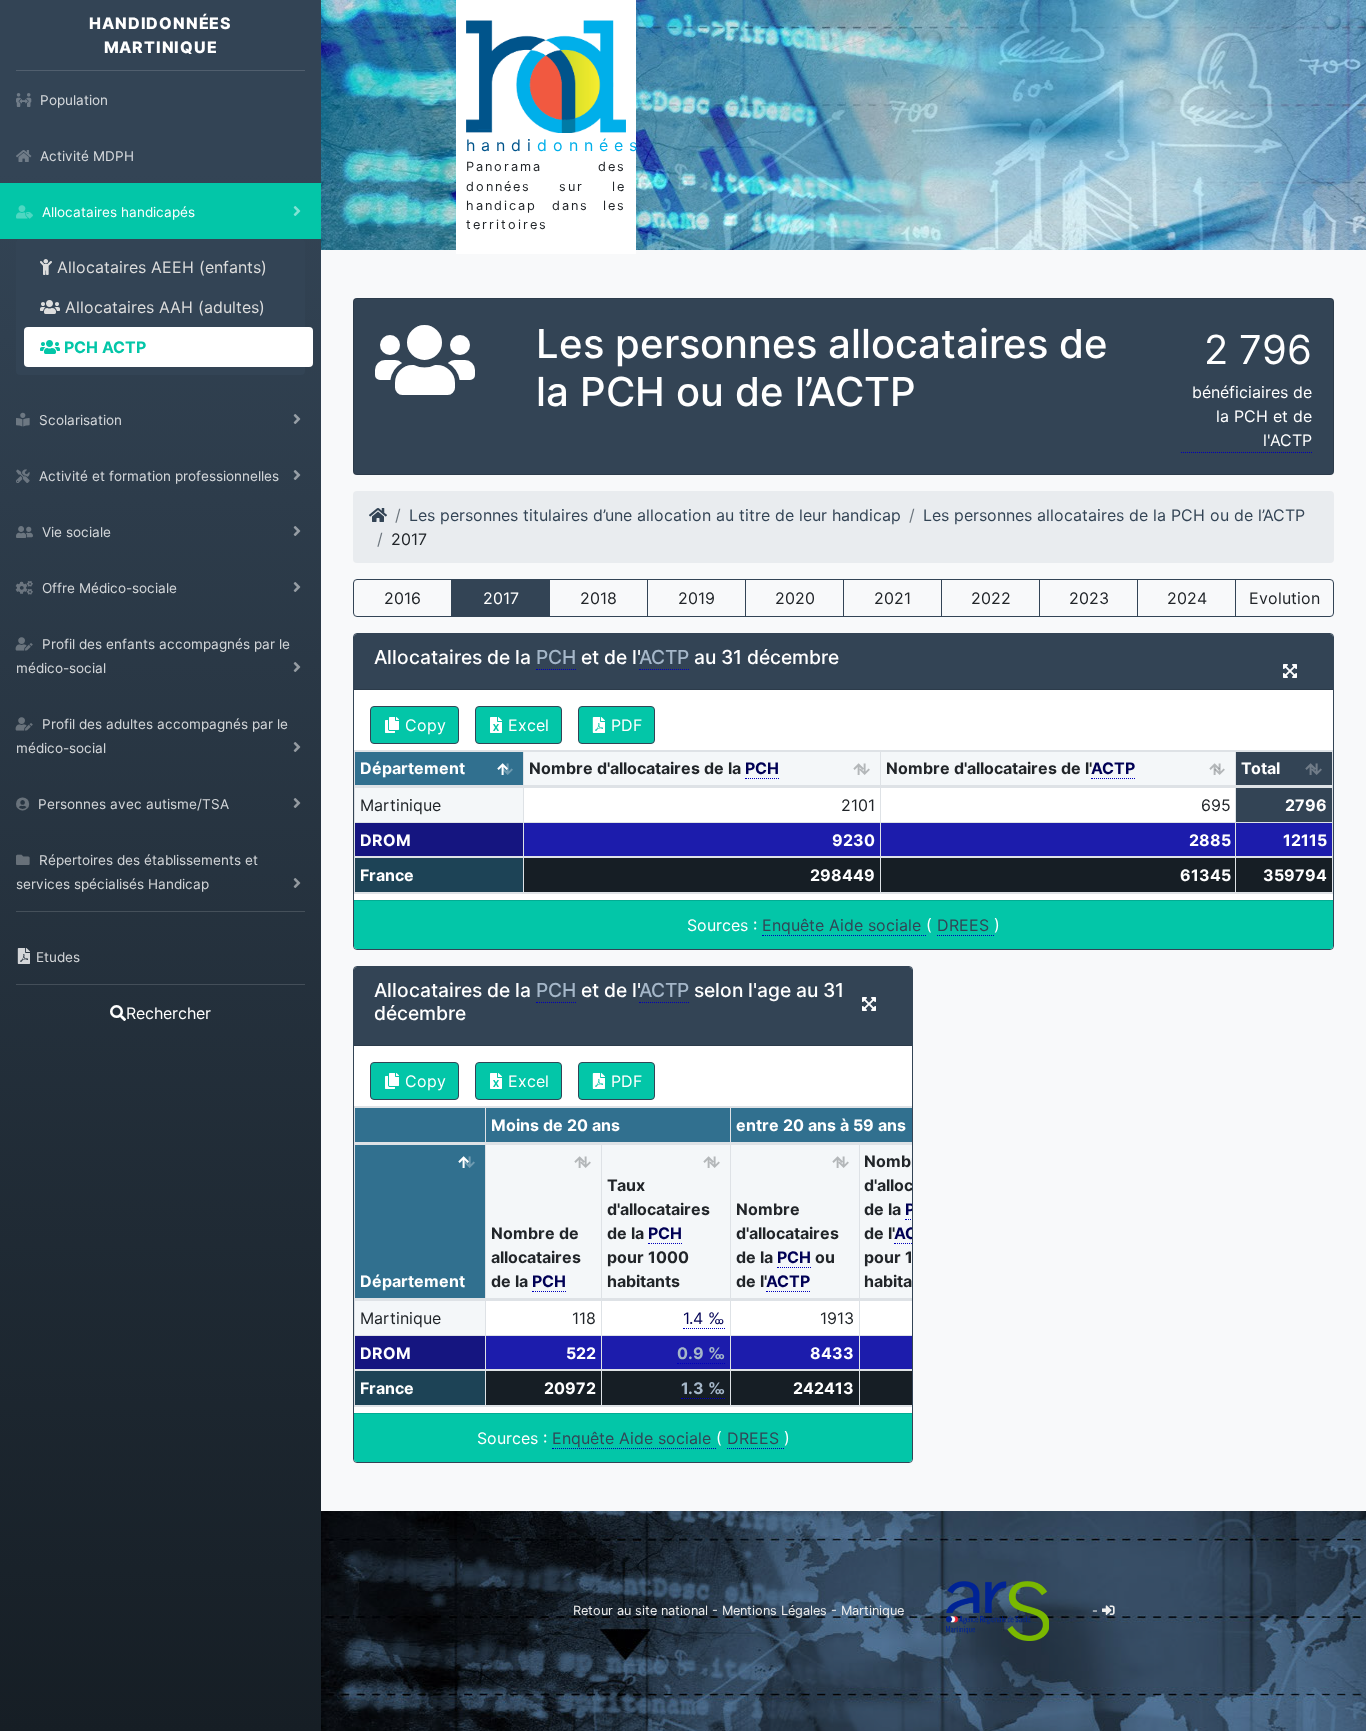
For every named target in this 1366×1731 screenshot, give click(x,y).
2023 (1089, 598)
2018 (598, 598)
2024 (1187, 598)
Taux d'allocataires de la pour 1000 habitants (658, 1233)
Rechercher (168, 1013)
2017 (501, 598)
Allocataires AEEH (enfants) (159, 267)
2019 (696, 598)
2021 (892, 598)
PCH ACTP (103, 347)
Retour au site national (640, 1610)
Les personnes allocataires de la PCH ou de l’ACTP (1114, 515)
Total (1260, 768)
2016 (402, 598)
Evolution (1284, 598)
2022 (991, 598)
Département (412, 768)
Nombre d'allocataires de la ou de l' (787, 1245)
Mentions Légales (776, 1610)
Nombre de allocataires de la (536, 1257)
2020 (795, 598)
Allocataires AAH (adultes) (162, 307)
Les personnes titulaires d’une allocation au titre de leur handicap (655, 515)
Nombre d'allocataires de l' (1010, 768)
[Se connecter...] (1108, 1610)
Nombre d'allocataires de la (654, 768)
